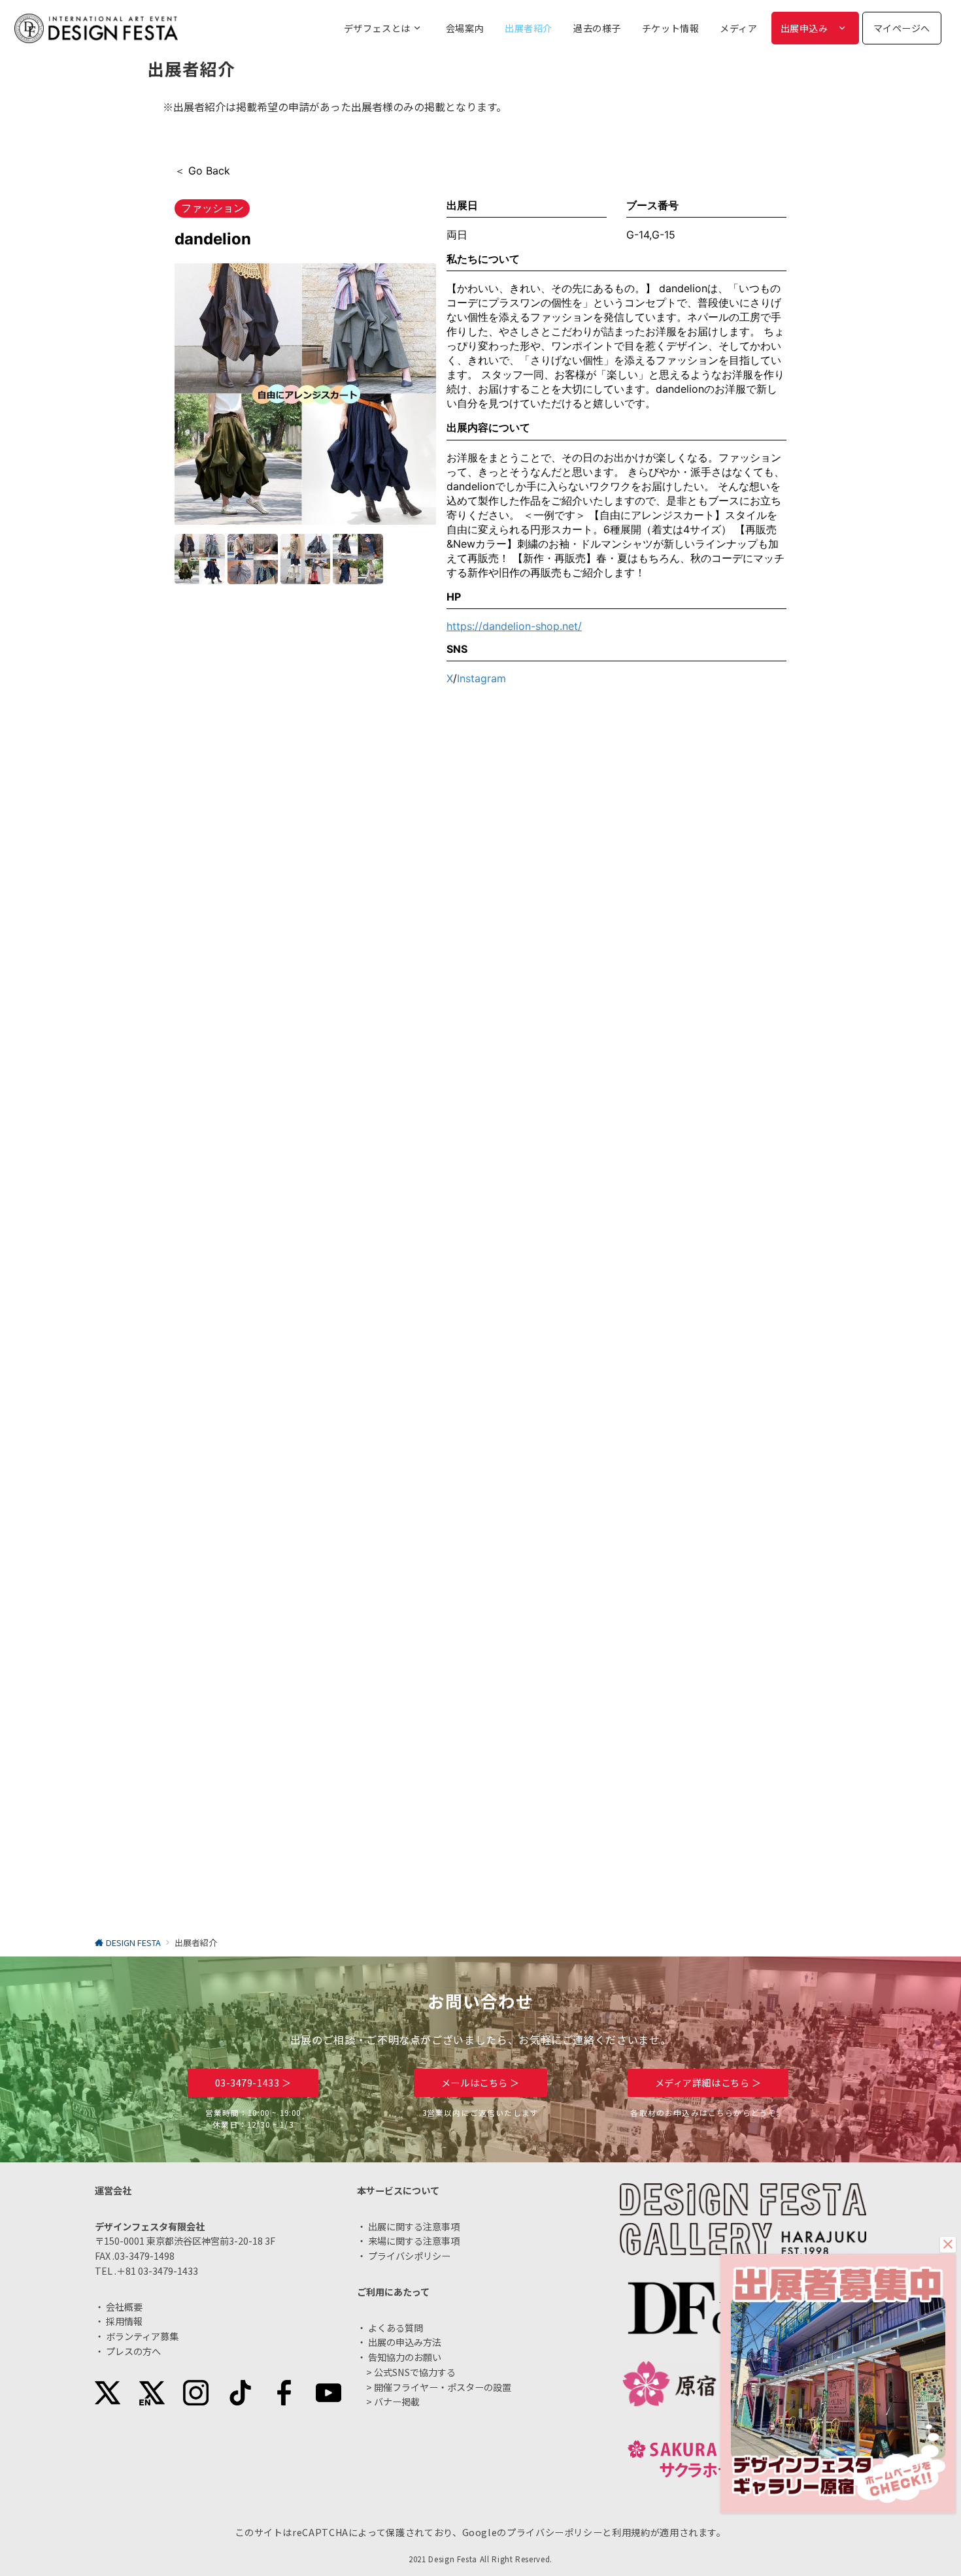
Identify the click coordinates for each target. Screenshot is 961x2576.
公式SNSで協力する (415, 2372)
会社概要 (124, 2307)
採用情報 (124, 2321)
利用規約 (631, 2532)
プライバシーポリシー (554, 2532)
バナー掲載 (397, 2402)
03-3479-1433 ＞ (253, 2083)
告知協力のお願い (405, 2357)
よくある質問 (396, 2328)
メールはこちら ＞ (480, 2083)
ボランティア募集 (142, 2336)
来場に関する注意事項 (414, 2241)
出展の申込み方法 (405, 2342)
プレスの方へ (133, 2351)
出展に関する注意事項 (414, 2226)
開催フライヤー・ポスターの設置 (443, 2387)
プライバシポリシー (409, 2256)
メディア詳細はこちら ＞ (708, 2083)
